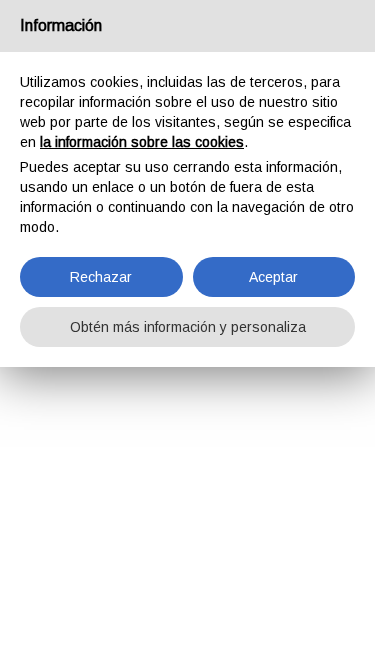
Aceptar (273, 277)
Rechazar (101, 277)
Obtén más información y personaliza (188, 327)
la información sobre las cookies (142, 142)
